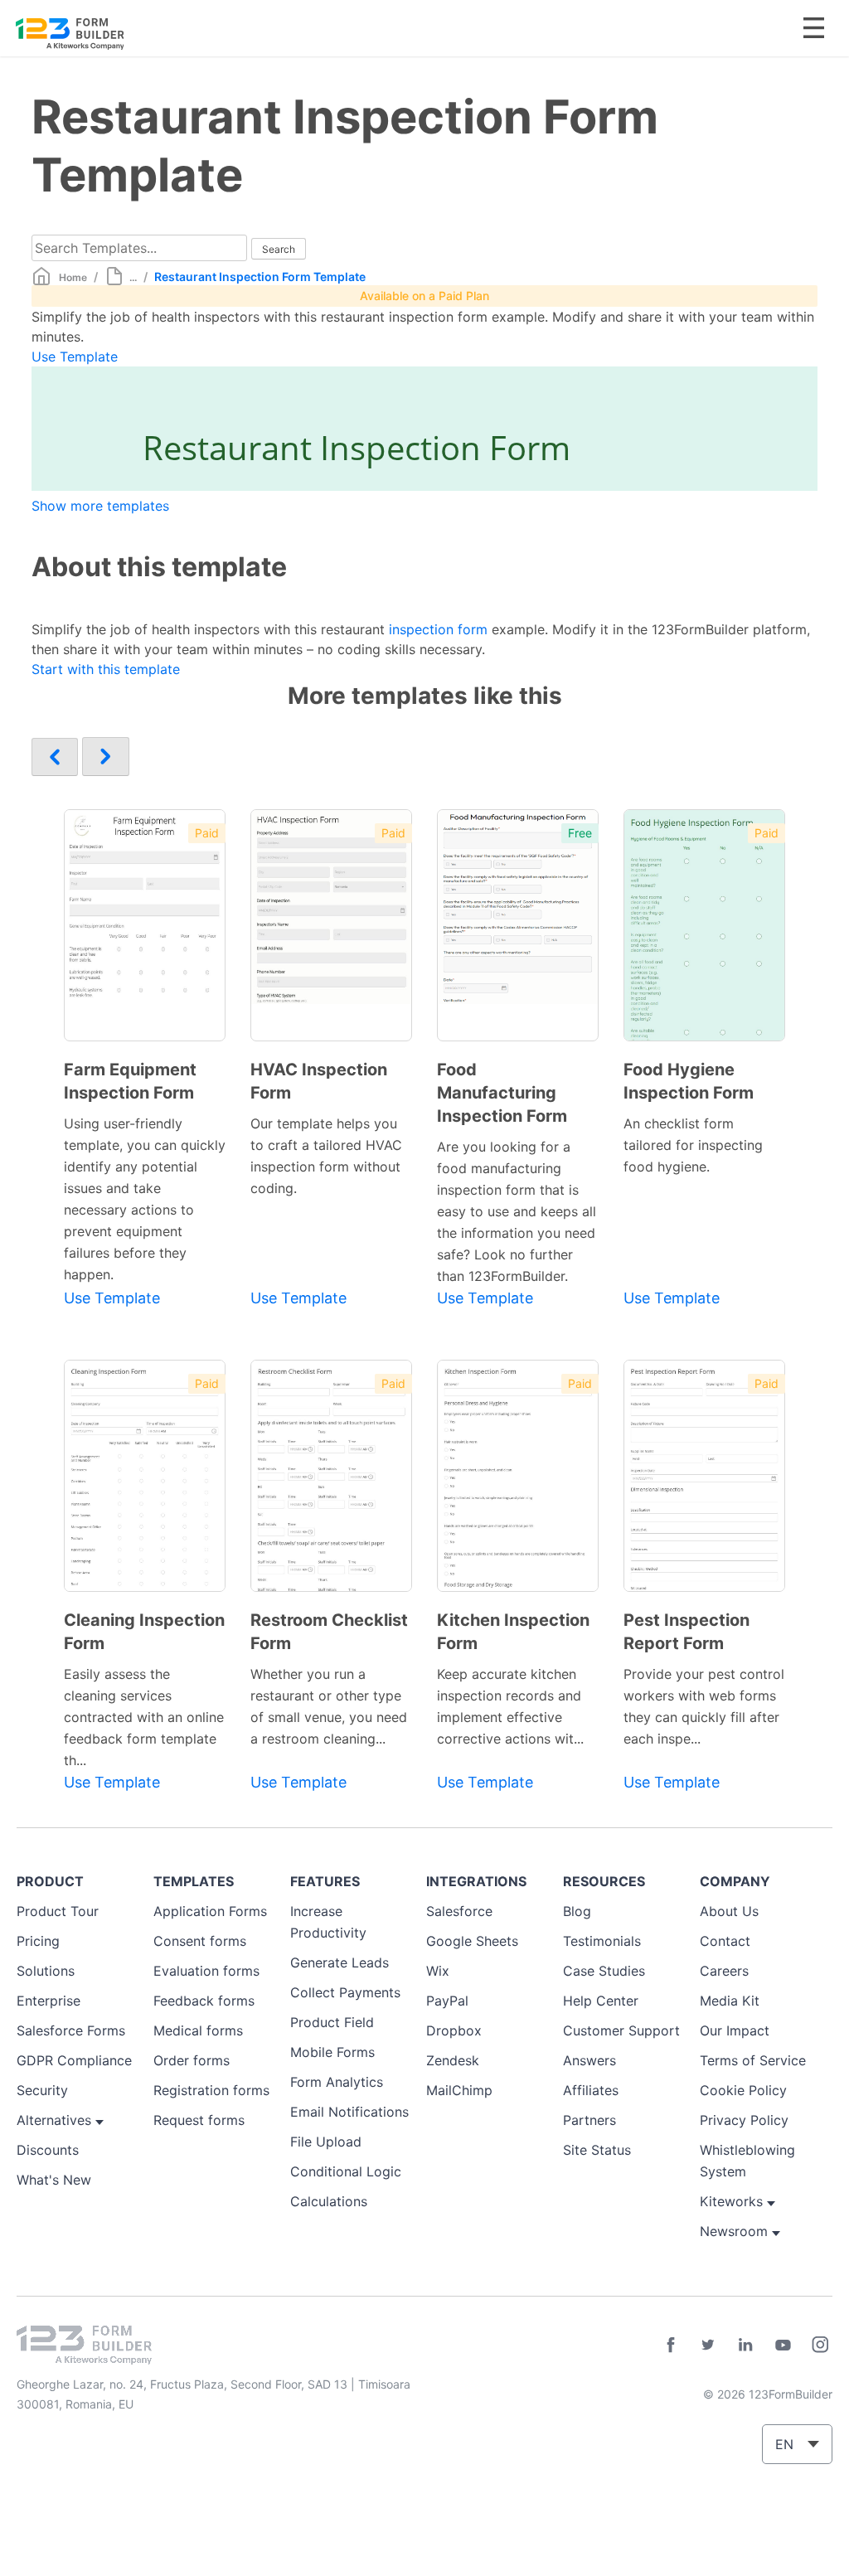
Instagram (820, 2345)
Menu (814, 28)
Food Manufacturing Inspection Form (502, 1093)
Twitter (708, 2345)
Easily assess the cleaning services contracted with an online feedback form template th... (144, 1717)
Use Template (75, 357)
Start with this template (106, 669)
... (133, 277)
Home (73, 277)
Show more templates (100, 506)
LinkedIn (745, 2345)
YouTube (783, 2345)
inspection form (438, 629)
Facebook (671, 2345)
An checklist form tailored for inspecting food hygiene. (693, 1145)
